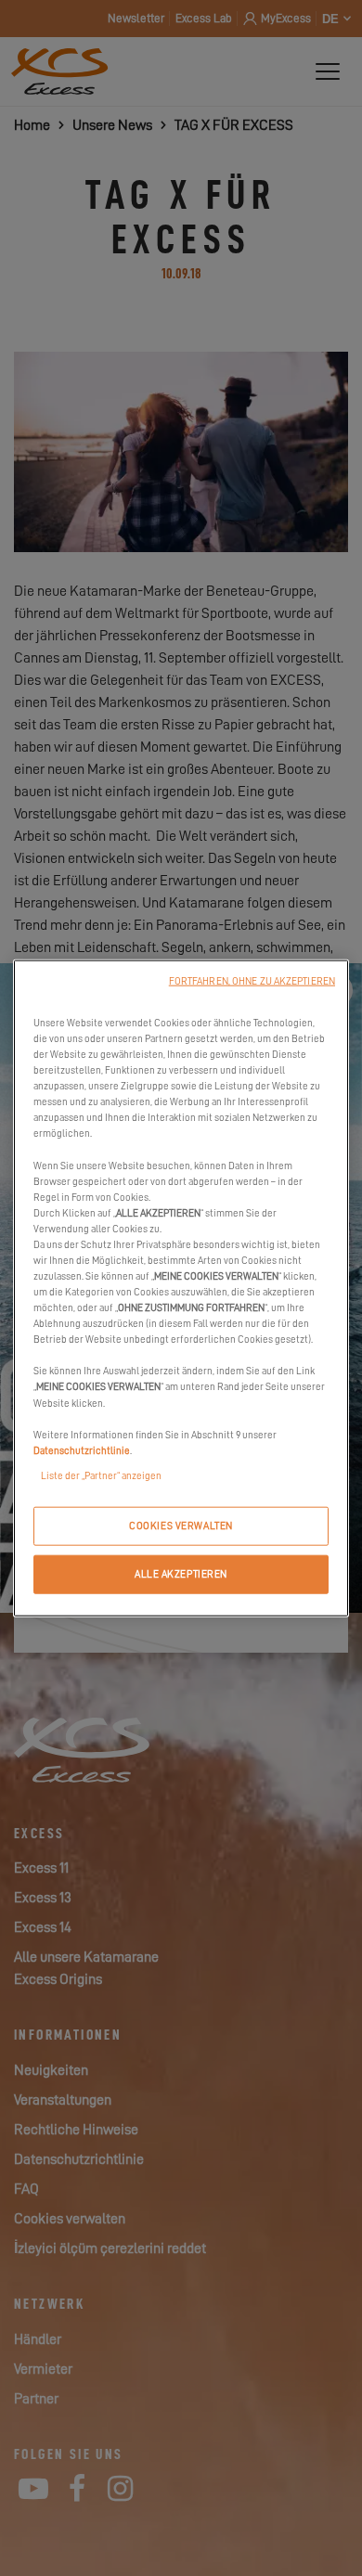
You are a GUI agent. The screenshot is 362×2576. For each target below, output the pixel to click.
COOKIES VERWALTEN (181, 1525)
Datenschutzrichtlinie (82, 1450)
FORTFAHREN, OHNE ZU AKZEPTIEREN (252, 981)
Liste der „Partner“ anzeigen (101, 1475)
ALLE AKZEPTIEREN (181, 1573)
